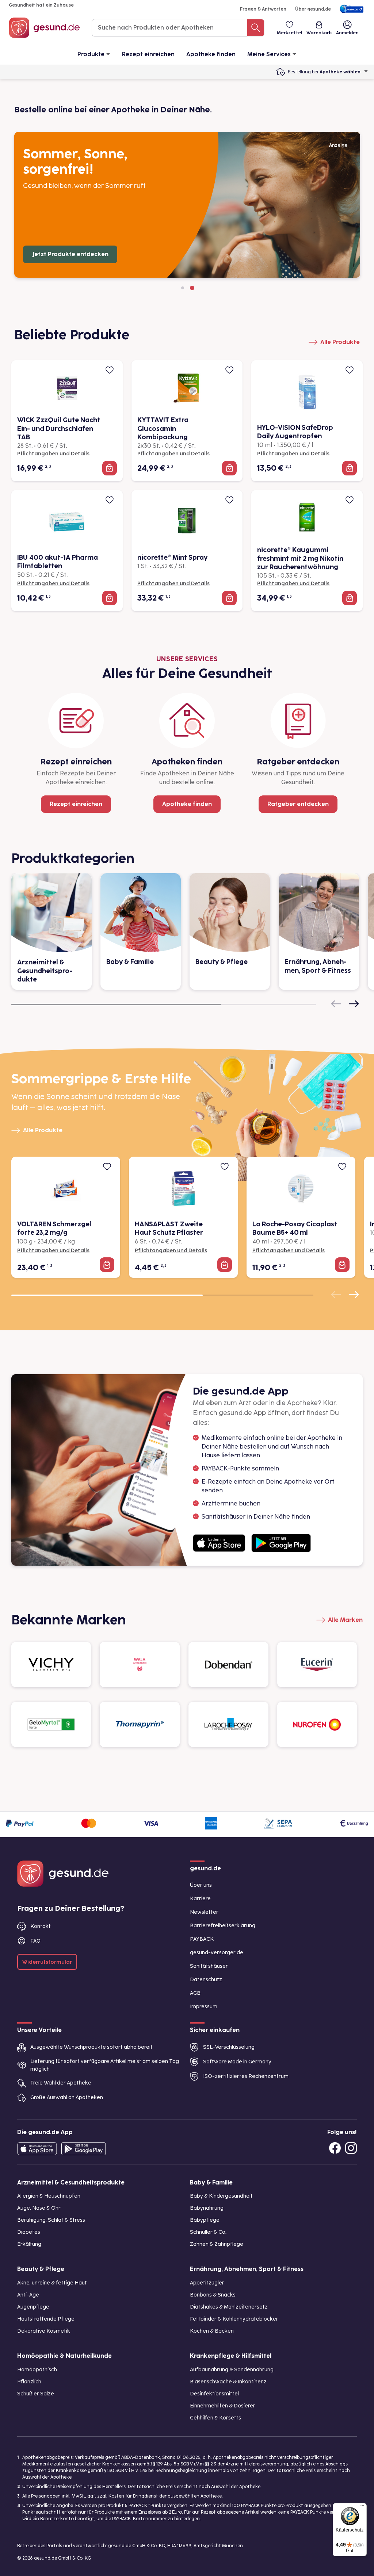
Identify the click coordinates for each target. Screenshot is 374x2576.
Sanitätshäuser (209, 1966)
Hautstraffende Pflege (46, 2319)
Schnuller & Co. (208, 2232)
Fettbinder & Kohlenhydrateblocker (234, 2319)
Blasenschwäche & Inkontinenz (228, 2382)
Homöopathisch (37, 2370)
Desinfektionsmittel (214, 2394)
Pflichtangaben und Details (53, 454)
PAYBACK (202, 1939)
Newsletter (204, 1912)
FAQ (35, 1941)
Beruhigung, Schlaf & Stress (51, 2220)
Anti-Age (28, 2295)
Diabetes (29, 2232)
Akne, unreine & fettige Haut (52, 2283)
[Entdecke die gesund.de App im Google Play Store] (84, 2149)
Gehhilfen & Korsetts (215, 2418)
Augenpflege (33, 2307)
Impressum (204, 2007)
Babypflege (205, 2220)
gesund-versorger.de (217, 1953)
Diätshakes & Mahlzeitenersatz (229, 2307)
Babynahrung (207, 2208)
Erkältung (29, 2244)
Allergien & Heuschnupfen (49, 2196)
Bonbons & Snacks (213, 2295)
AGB (195, 1993)
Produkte (91, 54)
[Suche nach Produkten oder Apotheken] (256, 28)
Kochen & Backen (212, 2331)
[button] (183, 288)
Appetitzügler (207, 2283)
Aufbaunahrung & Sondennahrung (232, 2370)
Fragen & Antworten (263, 9)
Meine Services (269, 54)
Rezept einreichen (148, 54)
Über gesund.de (313, 9)
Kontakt (41, 1926)
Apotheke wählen (340, 72)
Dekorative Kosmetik (44, 2331)
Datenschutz (206, 1980)
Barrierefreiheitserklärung (223, 1926)
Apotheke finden (211, 54)
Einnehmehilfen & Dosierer (223, 2406)
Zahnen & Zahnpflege (217, 2244)
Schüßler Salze (36, 2394)
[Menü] (362, 2507)
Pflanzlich (29, 2382)
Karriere (200, 1899)
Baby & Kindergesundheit (221, 2196)
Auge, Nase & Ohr (39, 2208)
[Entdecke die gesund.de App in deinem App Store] (37, 2149)
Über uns (201, 1885)
